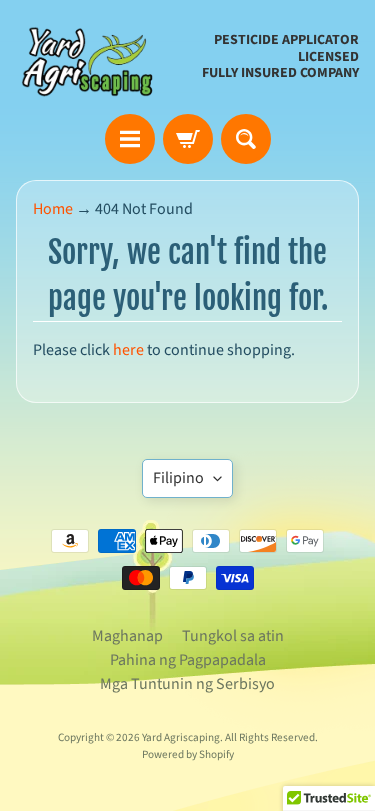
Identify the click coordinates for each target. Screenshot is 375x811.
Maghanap (127, 636)
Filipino (178, 478)
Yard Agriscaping (181, 737)
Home (53, 209)
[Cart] (188, 139)
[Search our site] (246, 139)
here (128, 350)
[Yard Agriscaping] (91, 57)
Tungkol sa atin (233, 636)
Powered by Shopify (188, 754)
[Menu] (130, 139)
